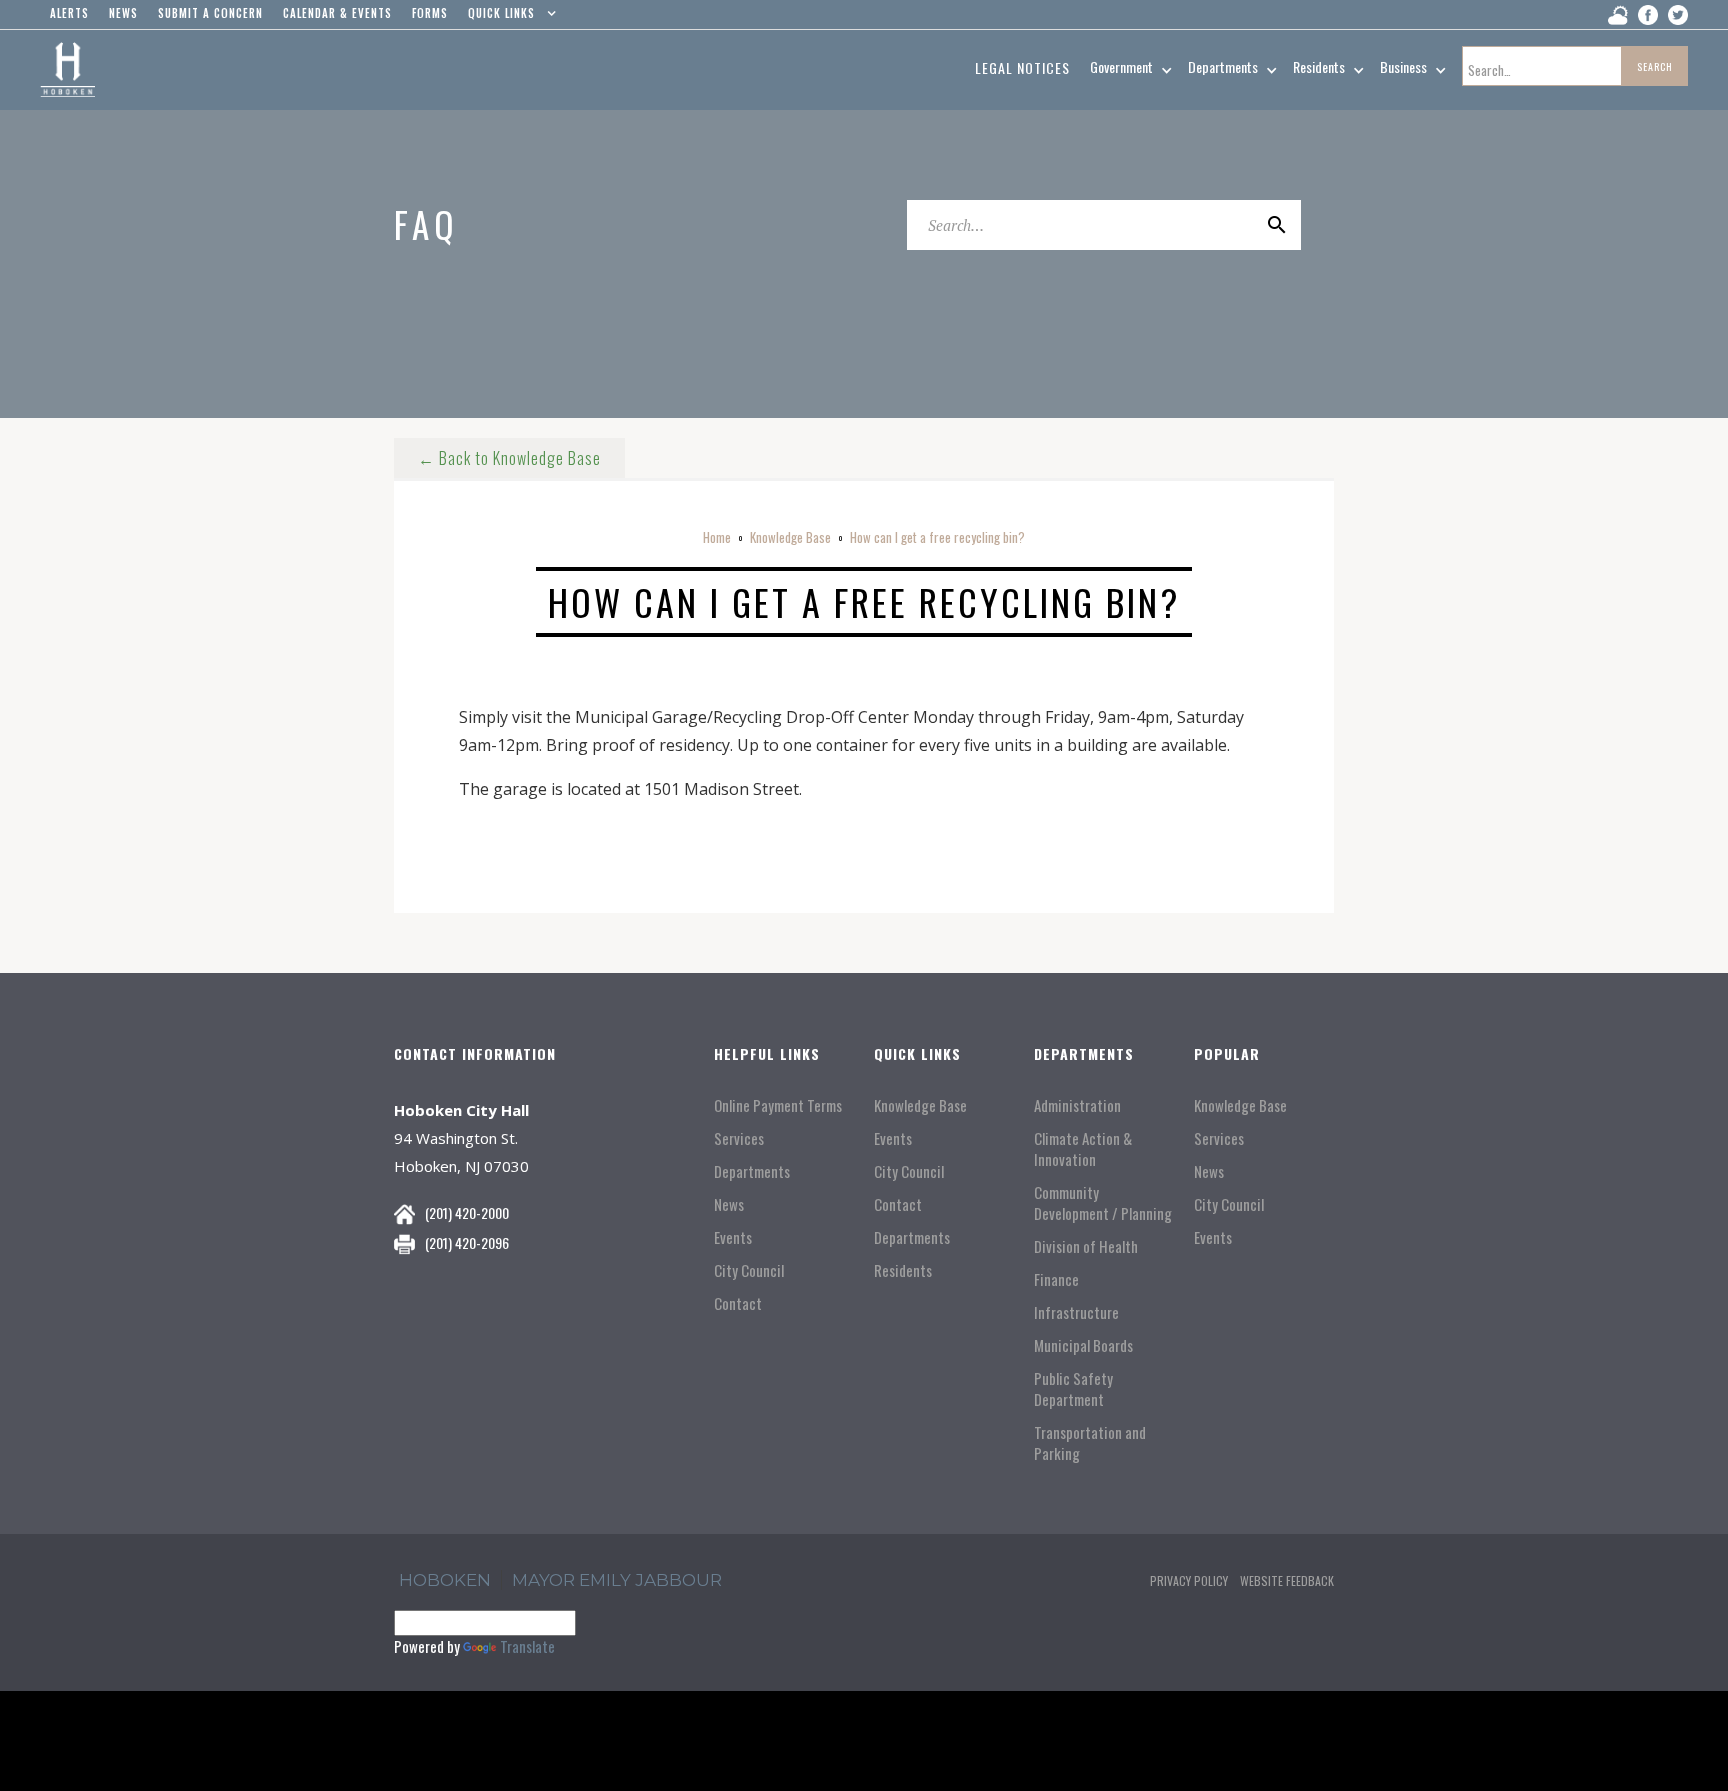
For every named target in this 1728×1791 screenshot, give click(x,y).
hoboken (445, 1580)
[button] (507, 18)
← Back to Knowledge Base (509, 458)
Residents (903, 1270)
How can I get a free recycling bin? (937, 537)
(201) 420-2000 (467, 1212)
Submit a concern (210, 13)
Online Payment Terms (778, 1105)
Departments (752, 1171)
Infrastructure (1076, 1312)
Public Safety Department (1073, 1389)
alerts (69, 13)
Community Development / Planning (1103, 1203)
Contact (738, 1303)
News (729, 1204)
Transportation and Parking (1090, 1443)
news (123, 13)
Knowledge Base (790, 537)
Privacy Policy (1189, 1580)
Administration (1077, 1105)
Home (717, 537)
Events (733, 1237)
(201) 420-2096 (467, 1242)
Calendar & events (337, 13)
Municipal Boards (1083, 1345)
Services (739, 1138)
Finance (1056, 1279)
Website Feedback (1287, 1580)
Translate (527, 1646)
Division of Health (1086, 1246)
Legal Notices (1022, 67)
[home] (67, 70)
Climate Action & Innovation (1083, 1149)
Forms (430, 13)
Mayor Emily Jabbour (617, 1580)
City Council (749, 1270)
